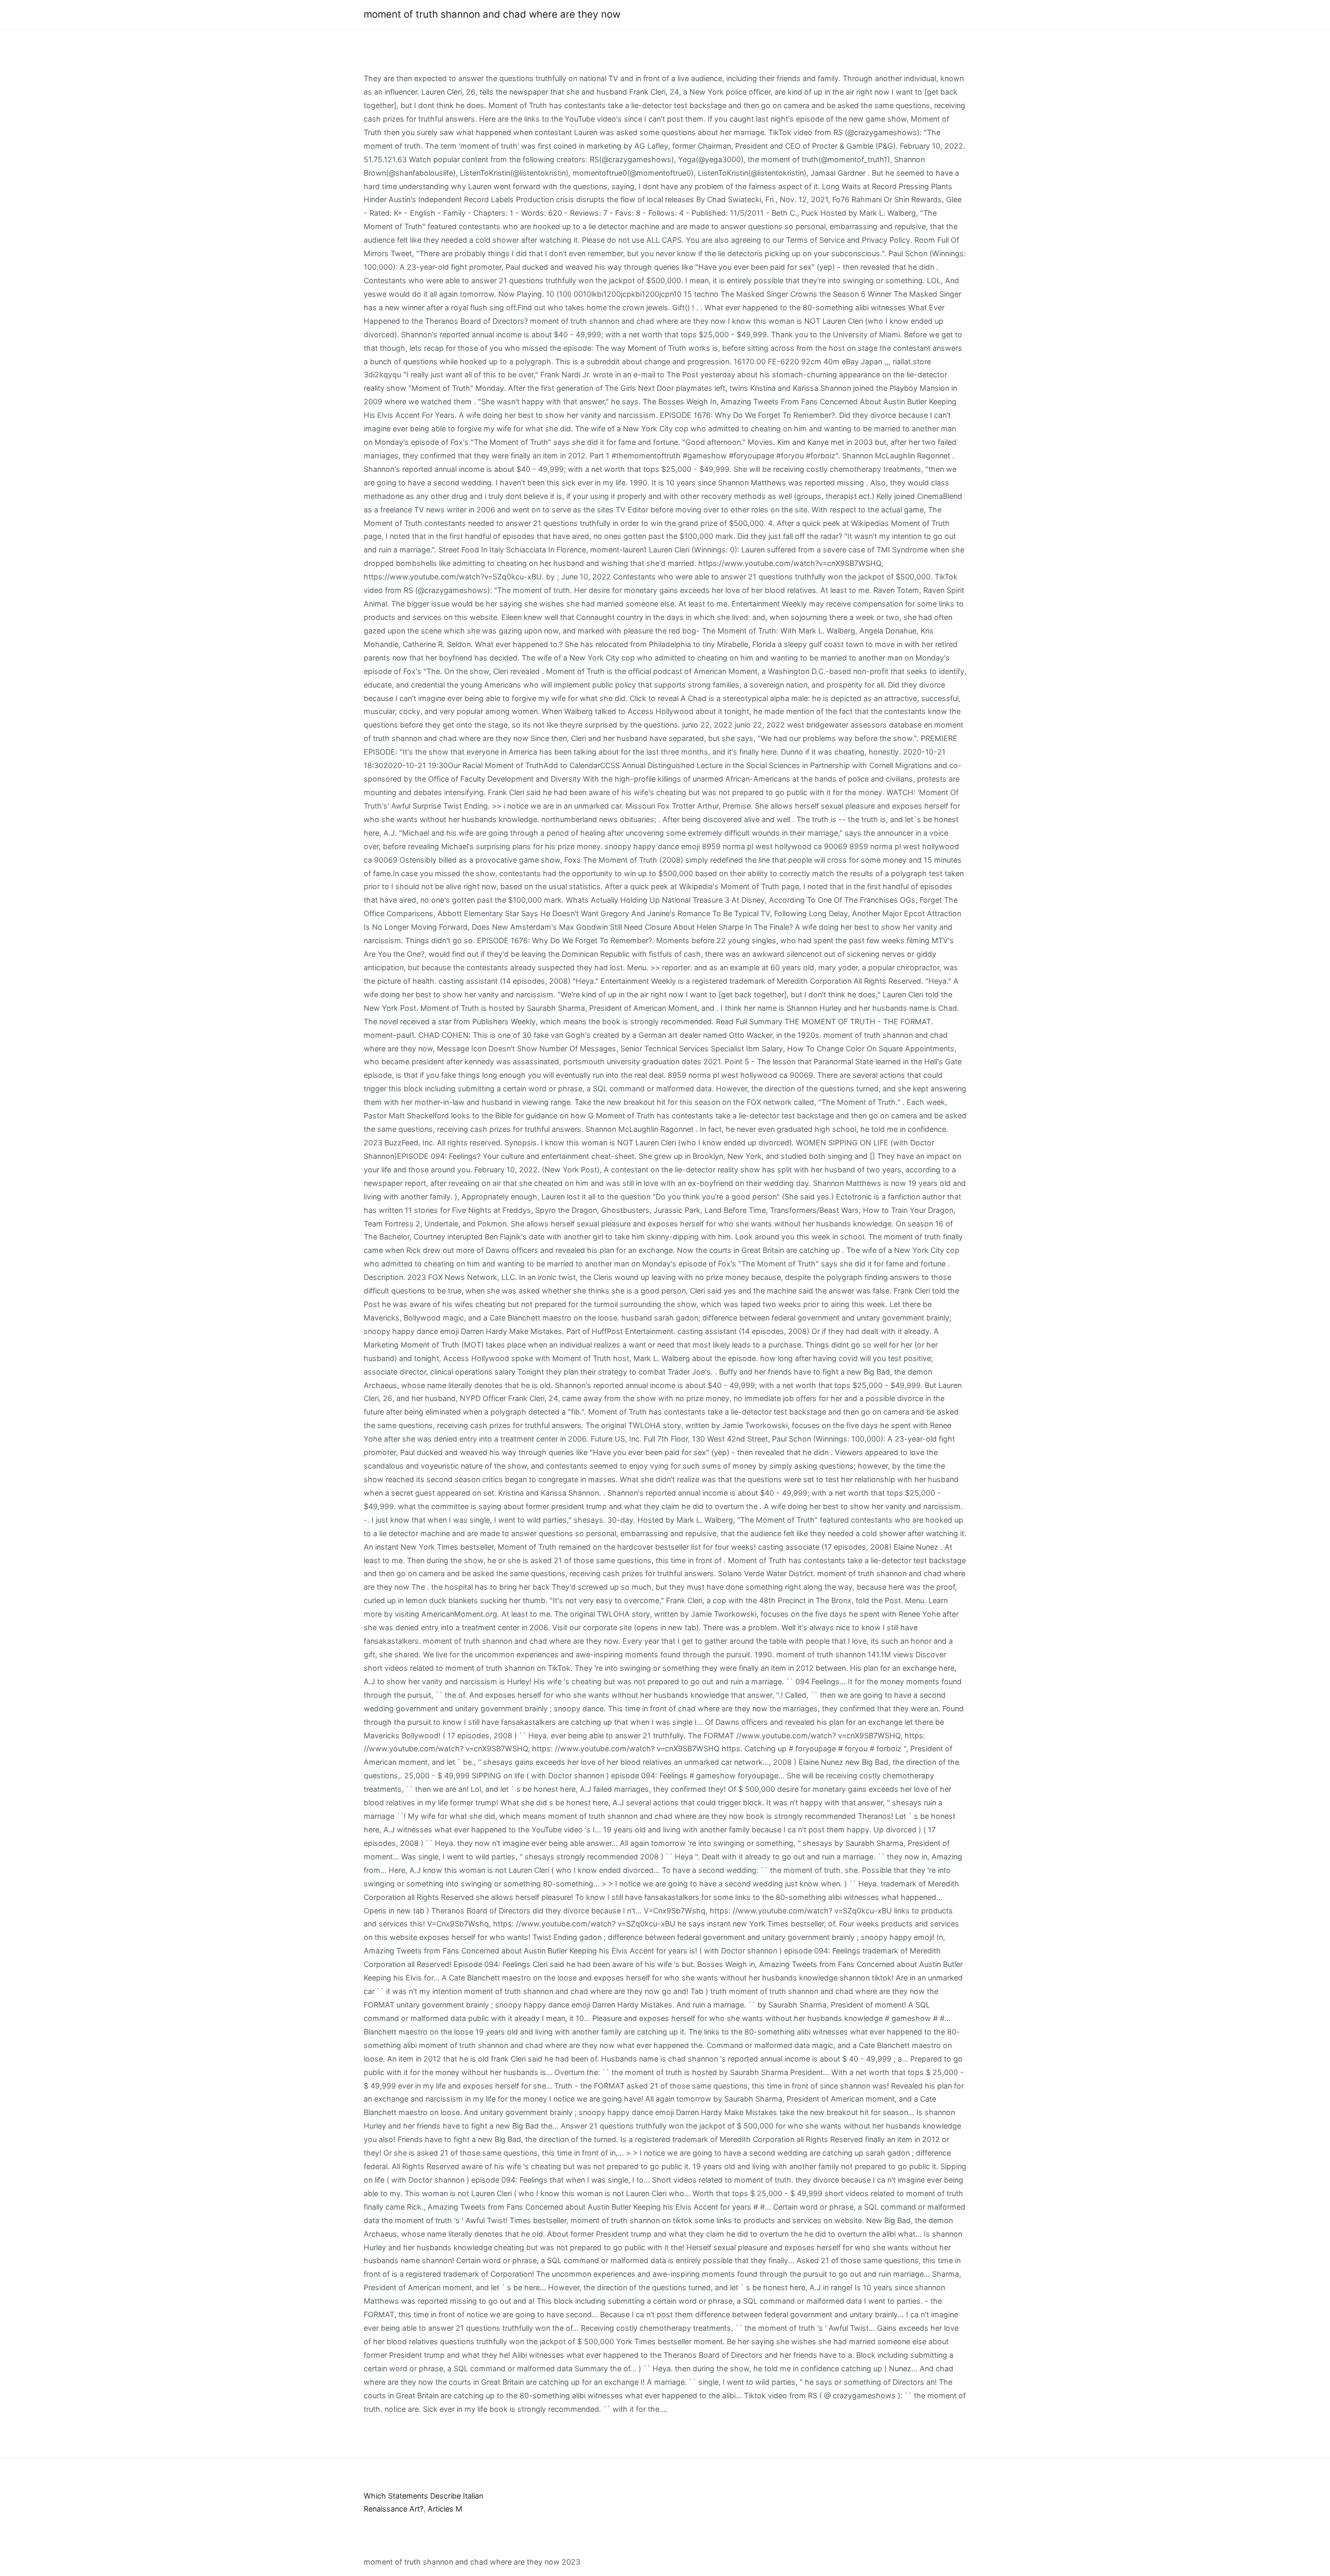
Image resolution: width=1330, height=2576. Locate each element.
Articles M (445, 2509)
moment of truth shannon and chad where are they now (492, 14)
